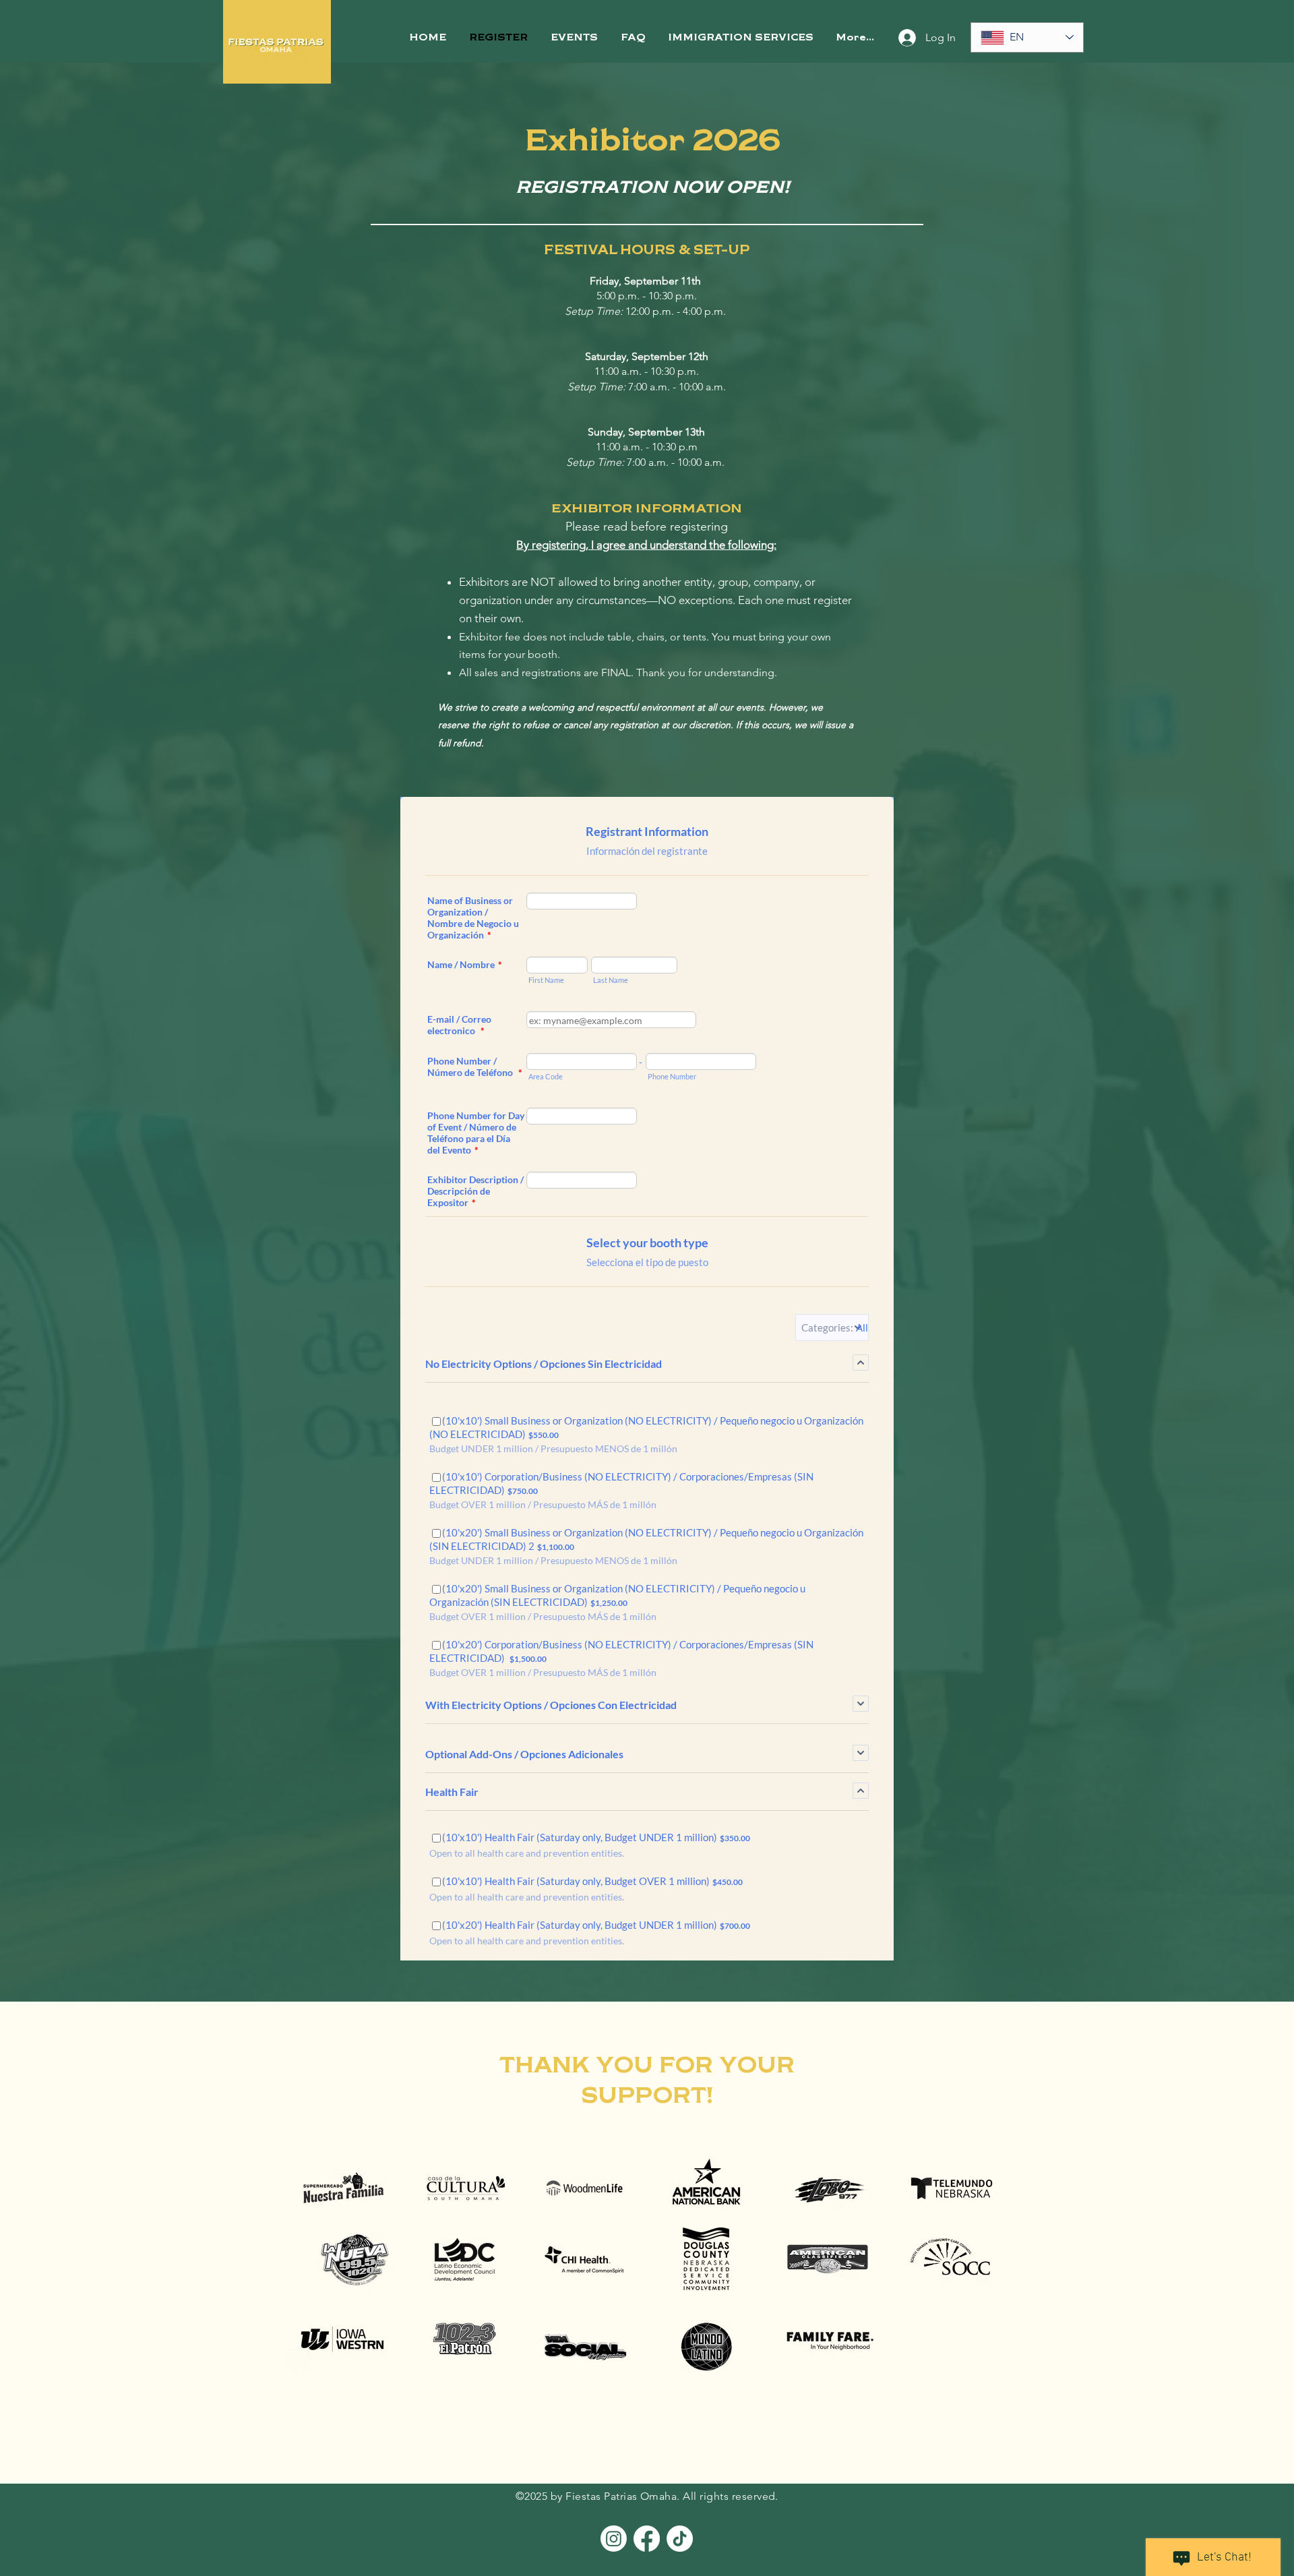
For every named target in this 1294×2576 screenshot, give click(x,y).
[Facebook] (647, 2539)
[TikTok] (680, 2539)
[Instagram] (614, 2539)
